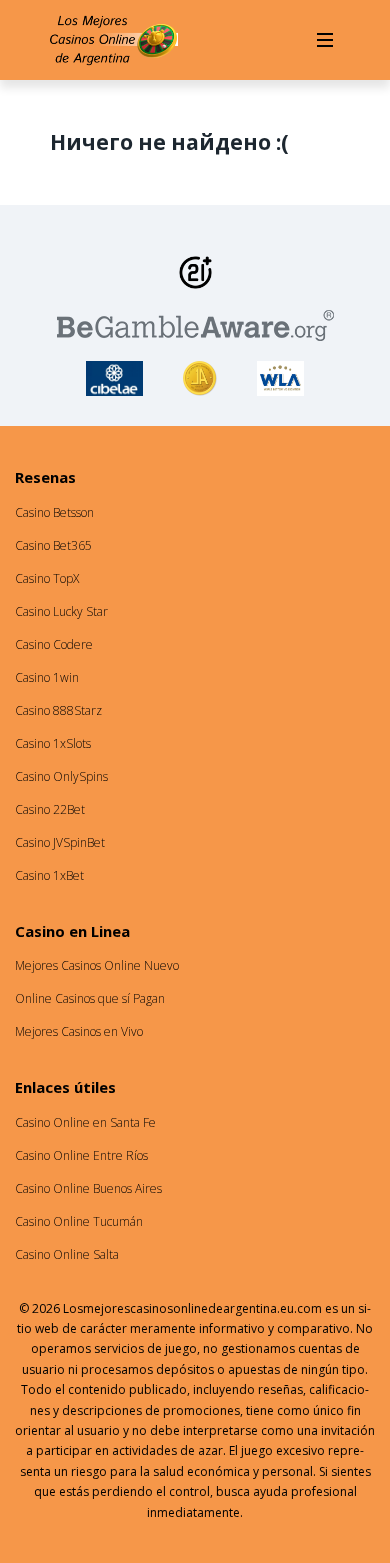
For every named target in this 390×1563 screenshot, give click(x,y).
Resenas (45, 477)
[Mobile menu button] (325, 40)
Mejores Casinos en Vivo (79, 1031)
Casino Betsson (54, 512)
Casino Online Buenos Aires (88, 1188)
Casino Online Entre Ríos (81, 1155)
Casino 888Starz (58, 710)
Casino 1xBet (49, 875)
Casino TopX (47, 578)
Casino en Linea (72, 931)
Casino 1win (47, 677)
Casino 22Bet (50, 809)
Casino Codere (54, 644)
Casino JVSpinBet (60, 842)
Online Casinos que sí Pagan (90, 998)
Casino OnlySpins (61, 776)
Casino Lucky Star (61, 611)
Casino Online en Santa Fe (85, 1122)
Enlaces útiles (65, 1087)
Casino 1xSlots (53, 743)
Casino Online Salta (67, 1254)
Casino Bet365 (53, 545)
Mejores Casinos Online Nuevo (97, 965)
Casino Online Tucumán (79, 1221)
